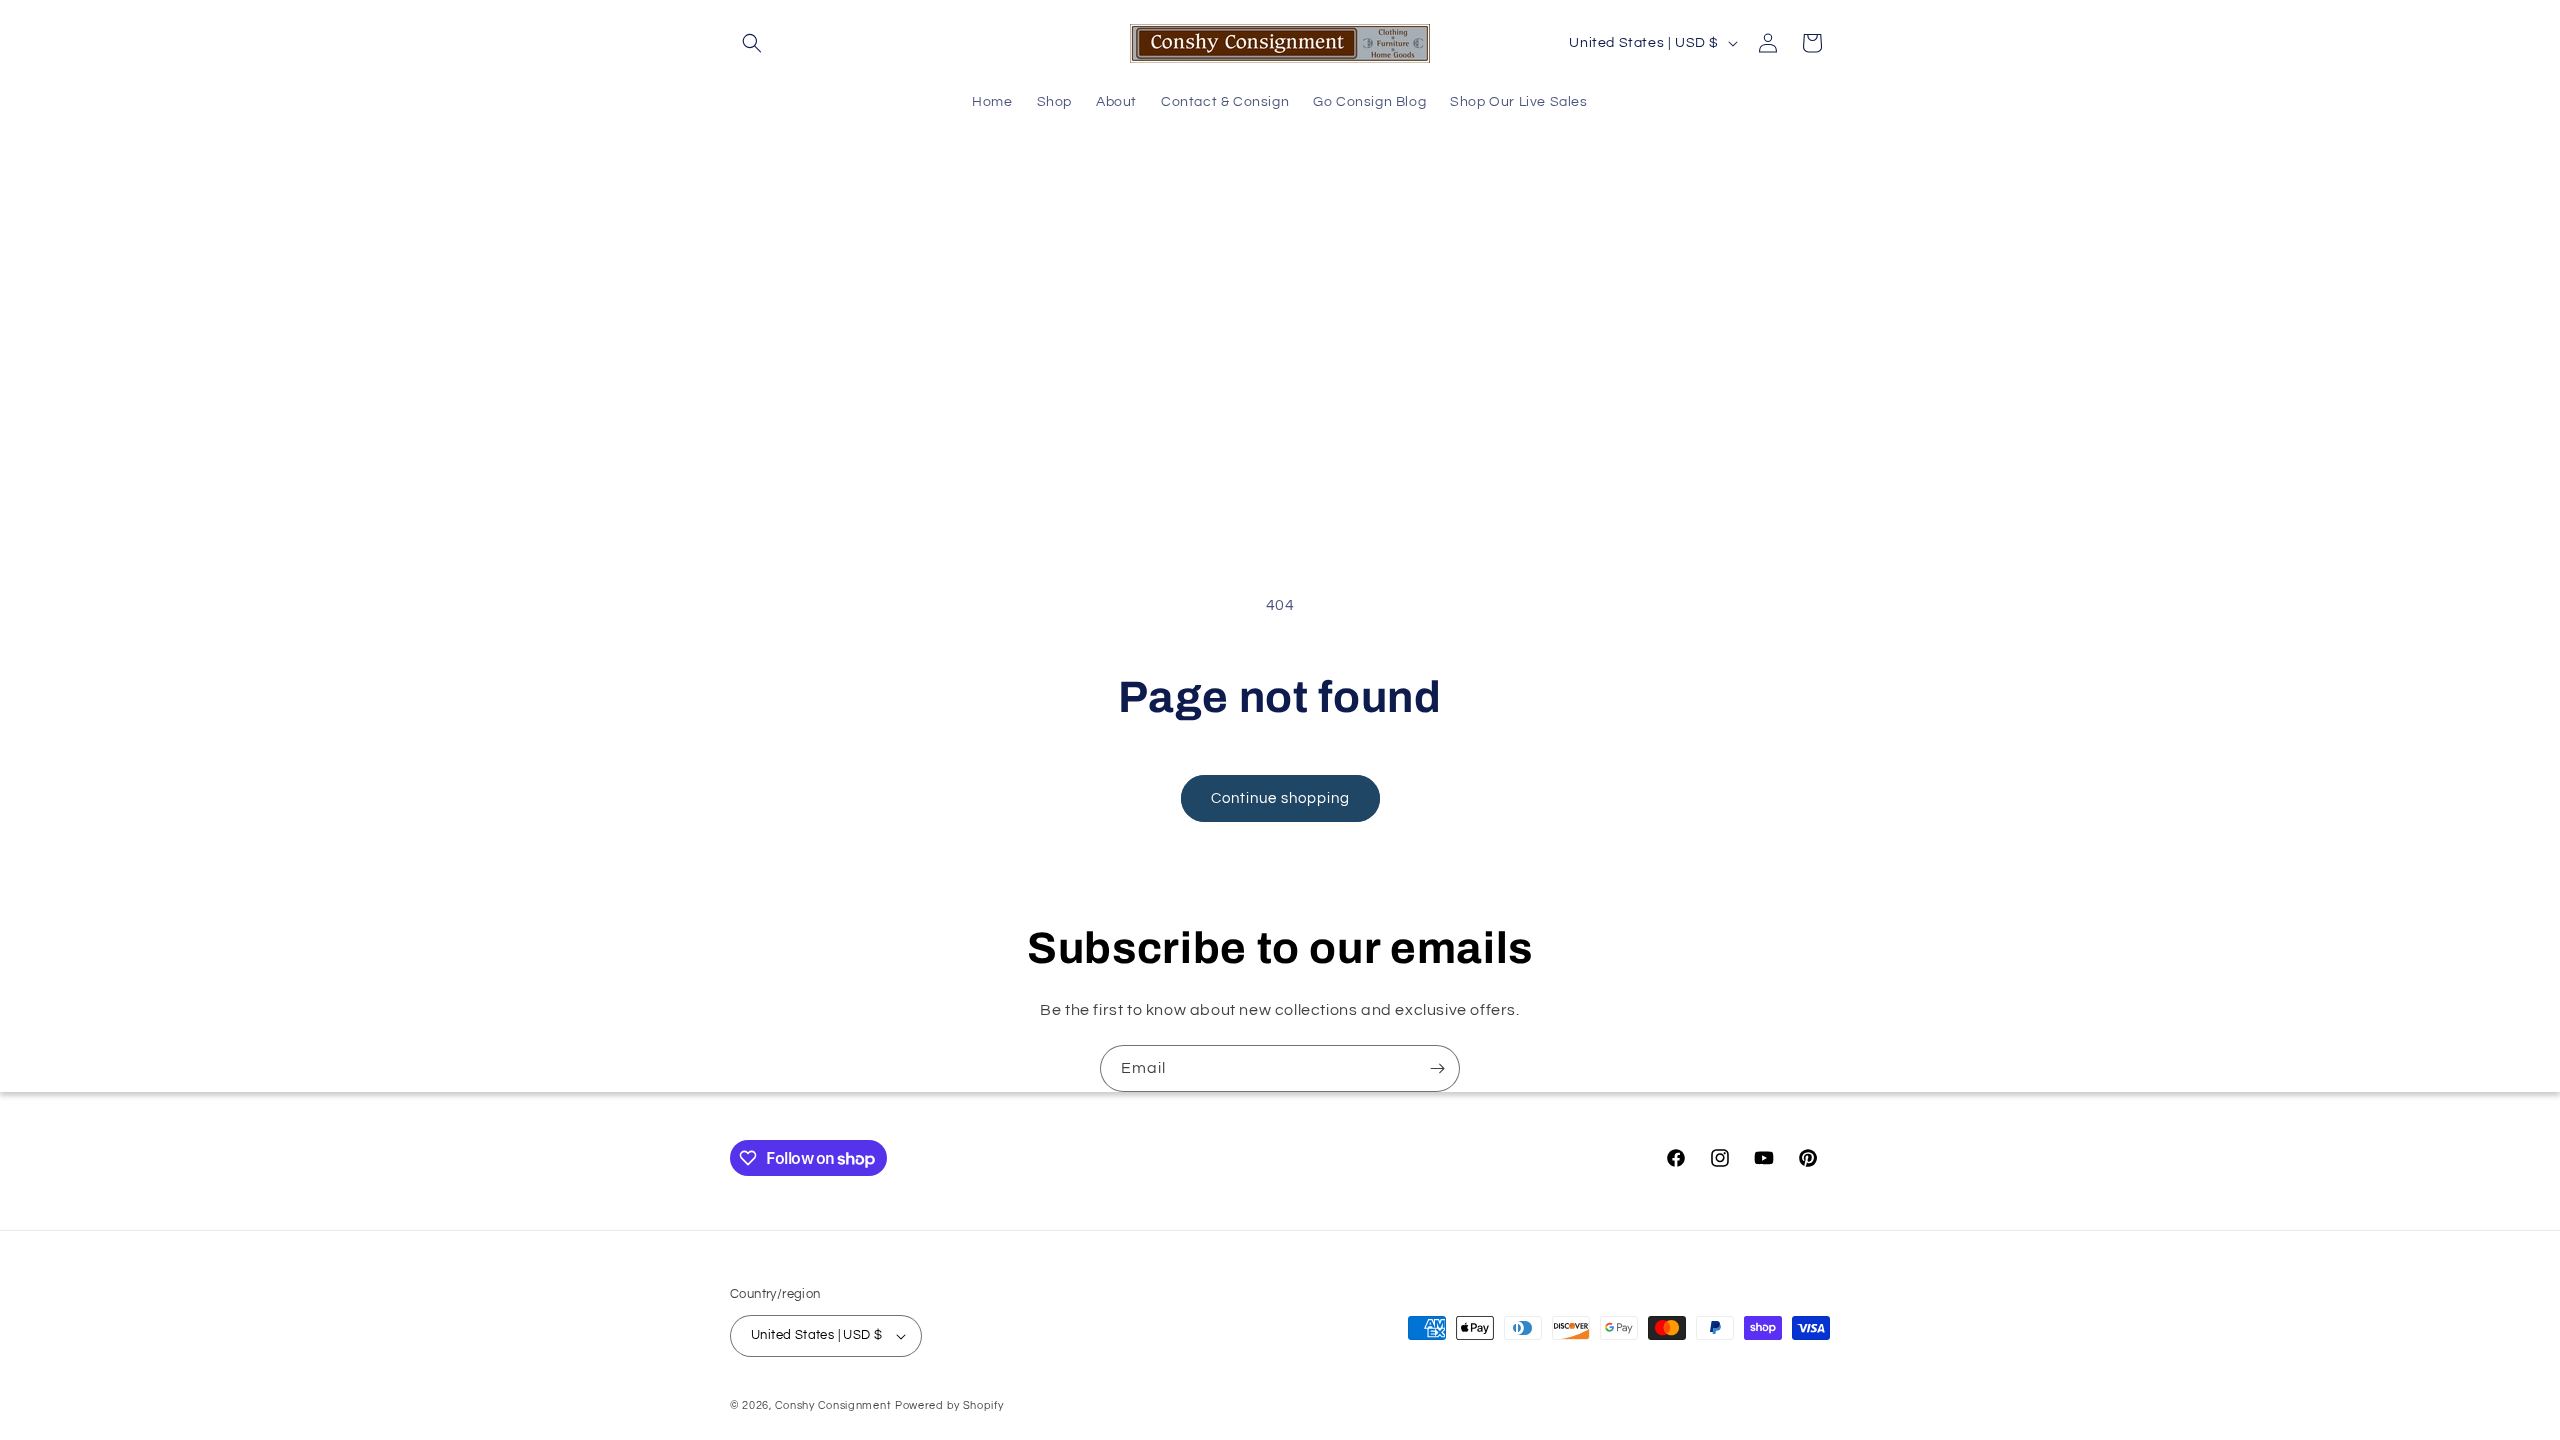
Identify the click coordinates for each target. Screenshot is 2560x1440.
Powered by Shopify (949, 1405)
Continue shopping (1280, 798)
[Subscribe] (1437, 1068)
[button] (752, 43)
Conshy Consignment (833, 1405)
